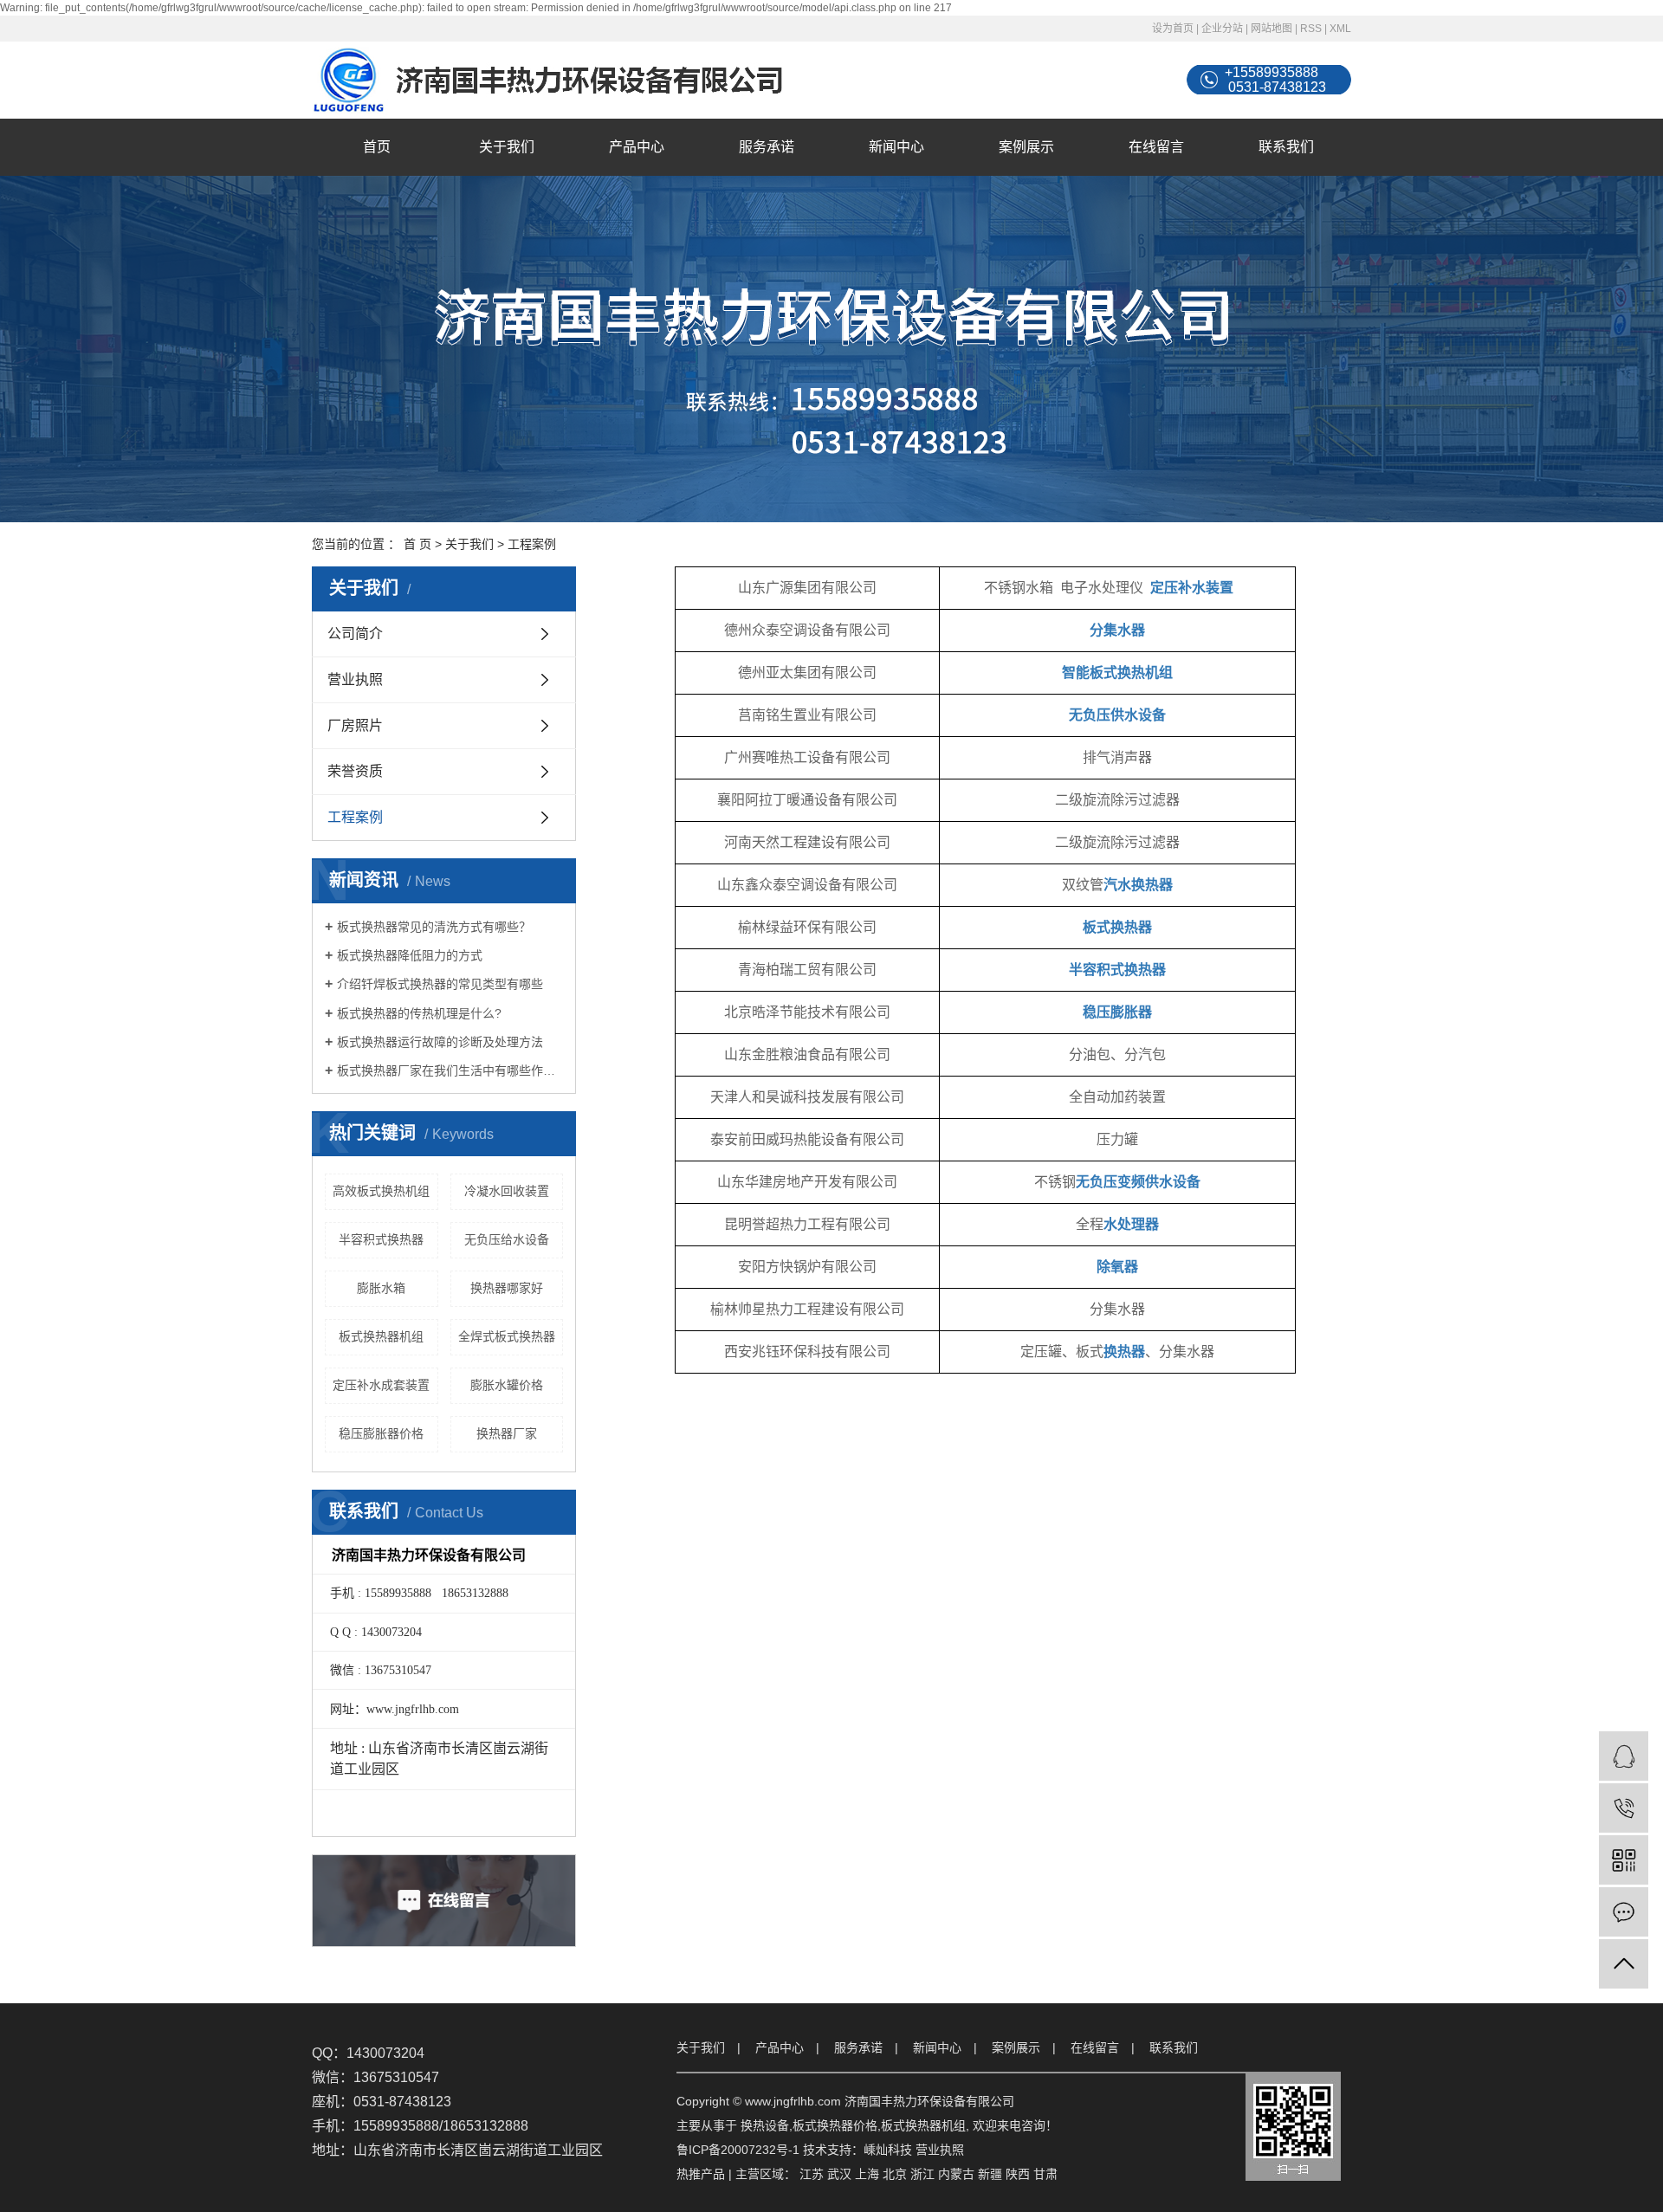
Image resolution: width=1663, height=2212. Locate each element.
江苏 (812, 2174)
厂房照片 (355, 725)
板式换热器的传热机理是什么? (419, 1013)
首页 (377, 147)
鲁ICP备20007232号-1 (738, 2150)
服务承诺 (767, 147)
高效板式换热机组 (381, 1191)
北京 (895, 2174)
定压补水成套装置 (381, 1385)
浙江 (922, 2174)
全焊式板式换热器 (507, 1336)
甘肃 (1045, 2174)
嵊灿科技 (888, 2150)
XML (1340, 29)
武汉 (839, 2174)
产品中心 (637, 147)
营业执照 (355, 679)
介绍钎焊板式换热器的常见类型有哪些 (440, 984)
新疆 (990, 2174)
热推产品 (701, 2174)
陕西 (1018, 2174)
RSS (1311, 29)
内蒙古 (956, 2174)
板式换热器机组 (381, 1336)
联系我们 (1286, 147)
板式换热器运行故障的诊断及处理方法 (440, 1042)
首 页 (417, 544)
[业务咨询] (1624, 1756)
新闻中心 (896, 147)
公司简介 (355, 634)
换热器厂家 (507, 1433)
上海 (867, 2174)
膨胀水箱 (381, 1288)
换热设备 (765, 2125)
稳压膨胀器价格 (381, 1433)
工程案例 (355, 817)
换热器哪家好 (507, 1288)
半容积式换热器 (381, 1239)
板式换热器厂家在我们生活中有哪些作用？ (450, 1070)
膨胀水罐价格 (507, 1385)
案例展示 (1026, 147)
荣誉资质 (355, 771)
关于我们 (507, 147)
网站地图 (1272, 29)
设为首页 (1173, 29)
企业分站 (1222, 29)
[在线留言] (1624, 1912)
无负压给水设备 (507, 1239)
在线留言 (1156, 147)
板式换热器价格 (835, 2125)
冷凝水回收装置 (507, 1191)
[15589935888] (1624, 1808)
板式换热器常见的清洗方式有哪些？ (434, 927)
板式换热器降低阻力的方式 (410, 955)
